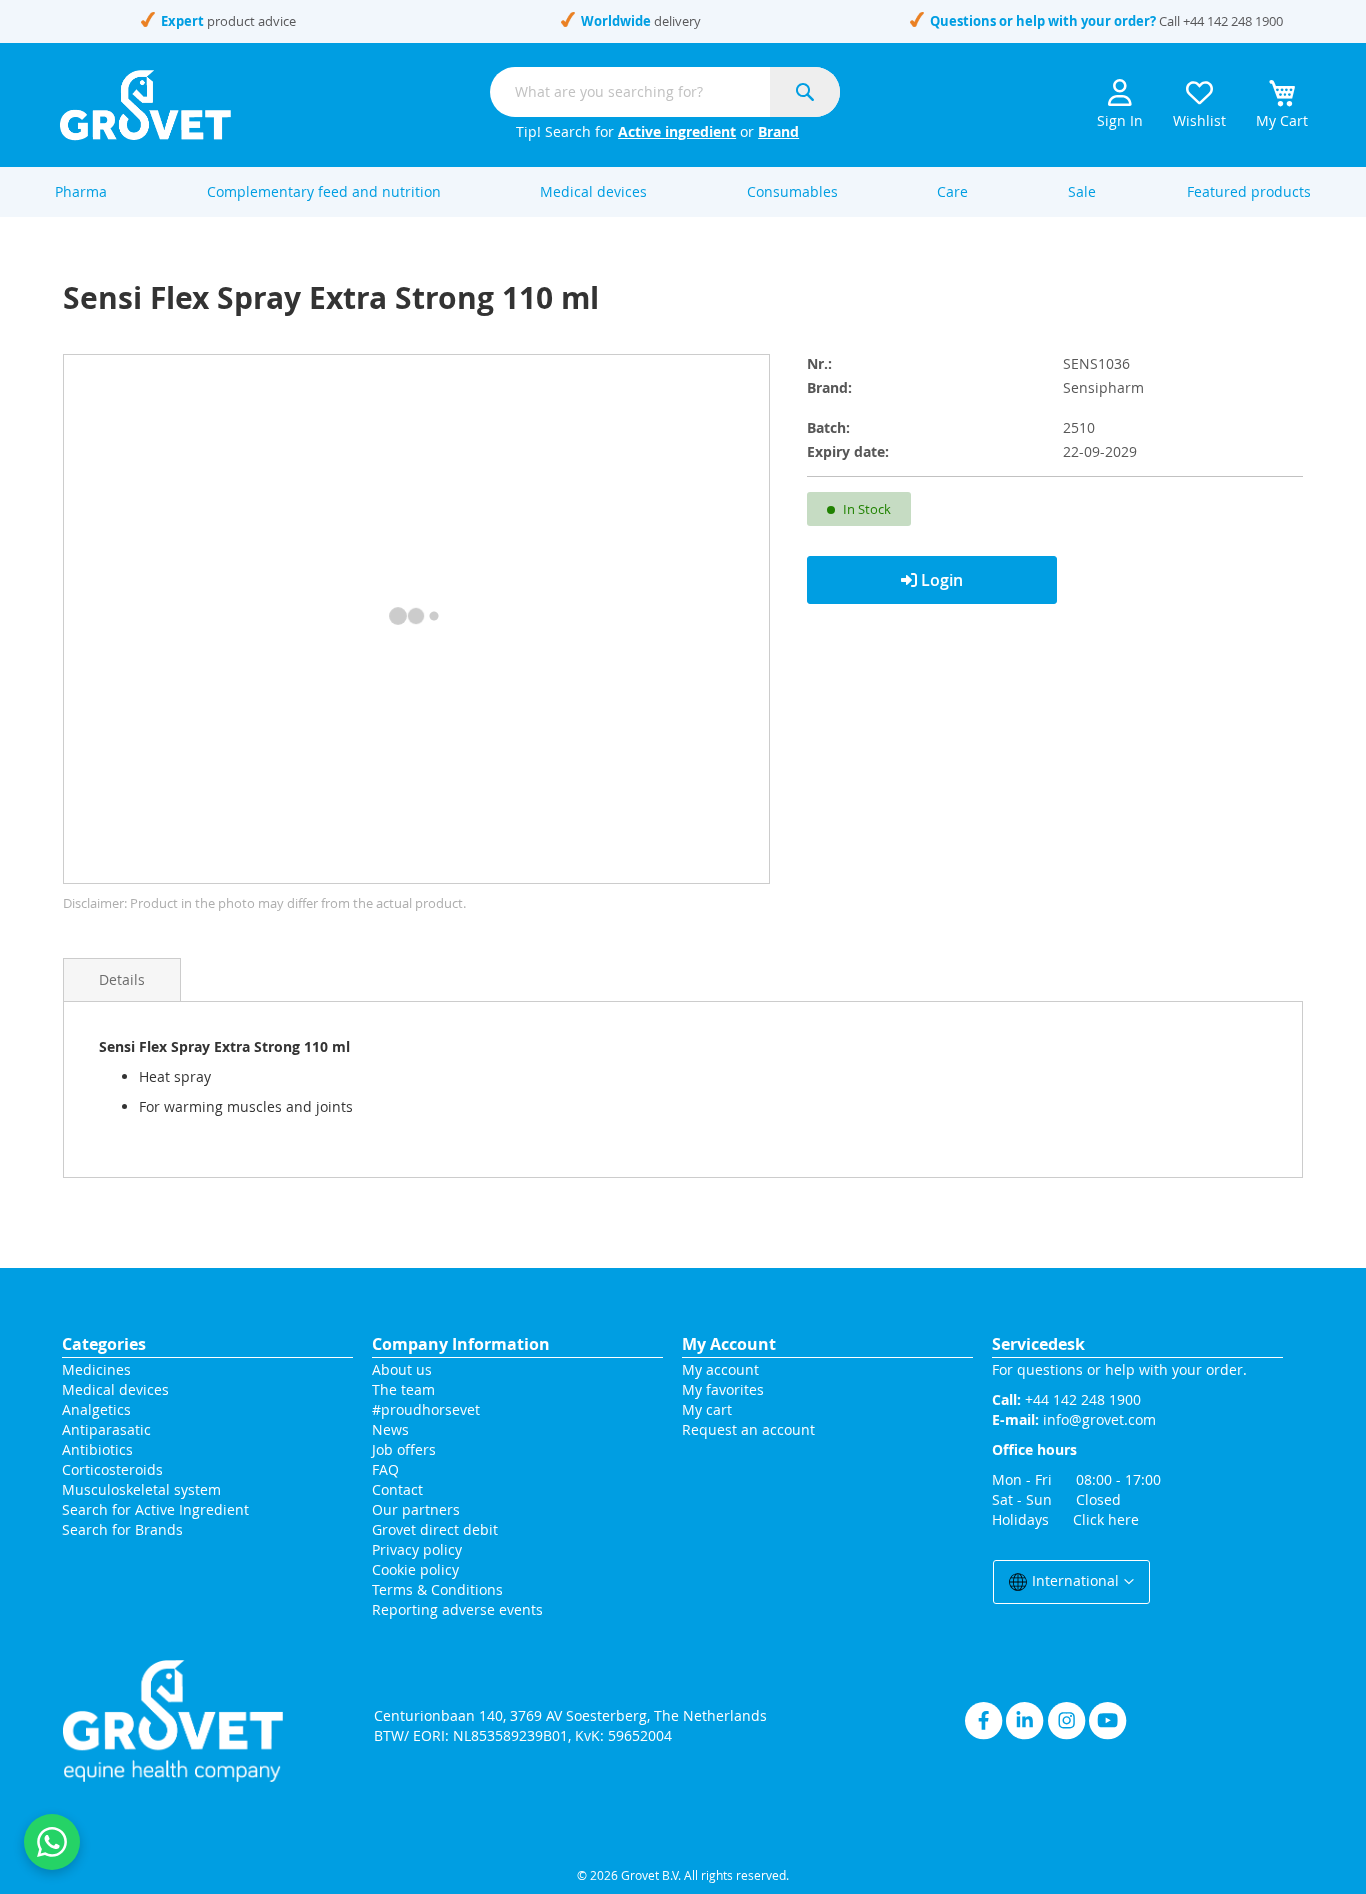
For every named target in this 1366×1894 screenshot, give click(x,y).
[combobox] (665, 92)
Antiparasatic (106, 1429)
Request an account (748, 1429)
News (390, 1429)
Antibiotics (97, 1449)
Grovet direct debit (435, 1529)
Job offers (404, 1449)
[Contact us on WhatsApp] (52, 1842)
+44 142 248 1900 (1233, 21)
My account (720, 1369)
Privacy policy (417, 1549)
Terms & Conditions (437, 1589)
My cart (707, 1409)
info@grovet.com (1099, 1419)
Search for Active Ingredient (155, 1509)
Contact (399, 1489)
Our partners (416, 1509)
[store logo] (145, 105)
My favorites (723, 1389)
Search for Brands (122, 1529)
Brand (778, 131)
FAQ (385, 1469)
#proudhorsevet (426, 1409)
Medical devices (115, 1389)
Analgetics (96, 1409)
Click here (1106, 1519)
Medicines (96, 1369)
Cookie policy (415, 1569)
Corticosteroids (112, 1469)
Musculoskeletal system (141, 1489)
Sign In (1120, 120)
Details (122, 979)
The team (403, 1389)
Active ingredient (677, 131)
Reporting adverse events (457, 1609)
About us (402, 1369)
